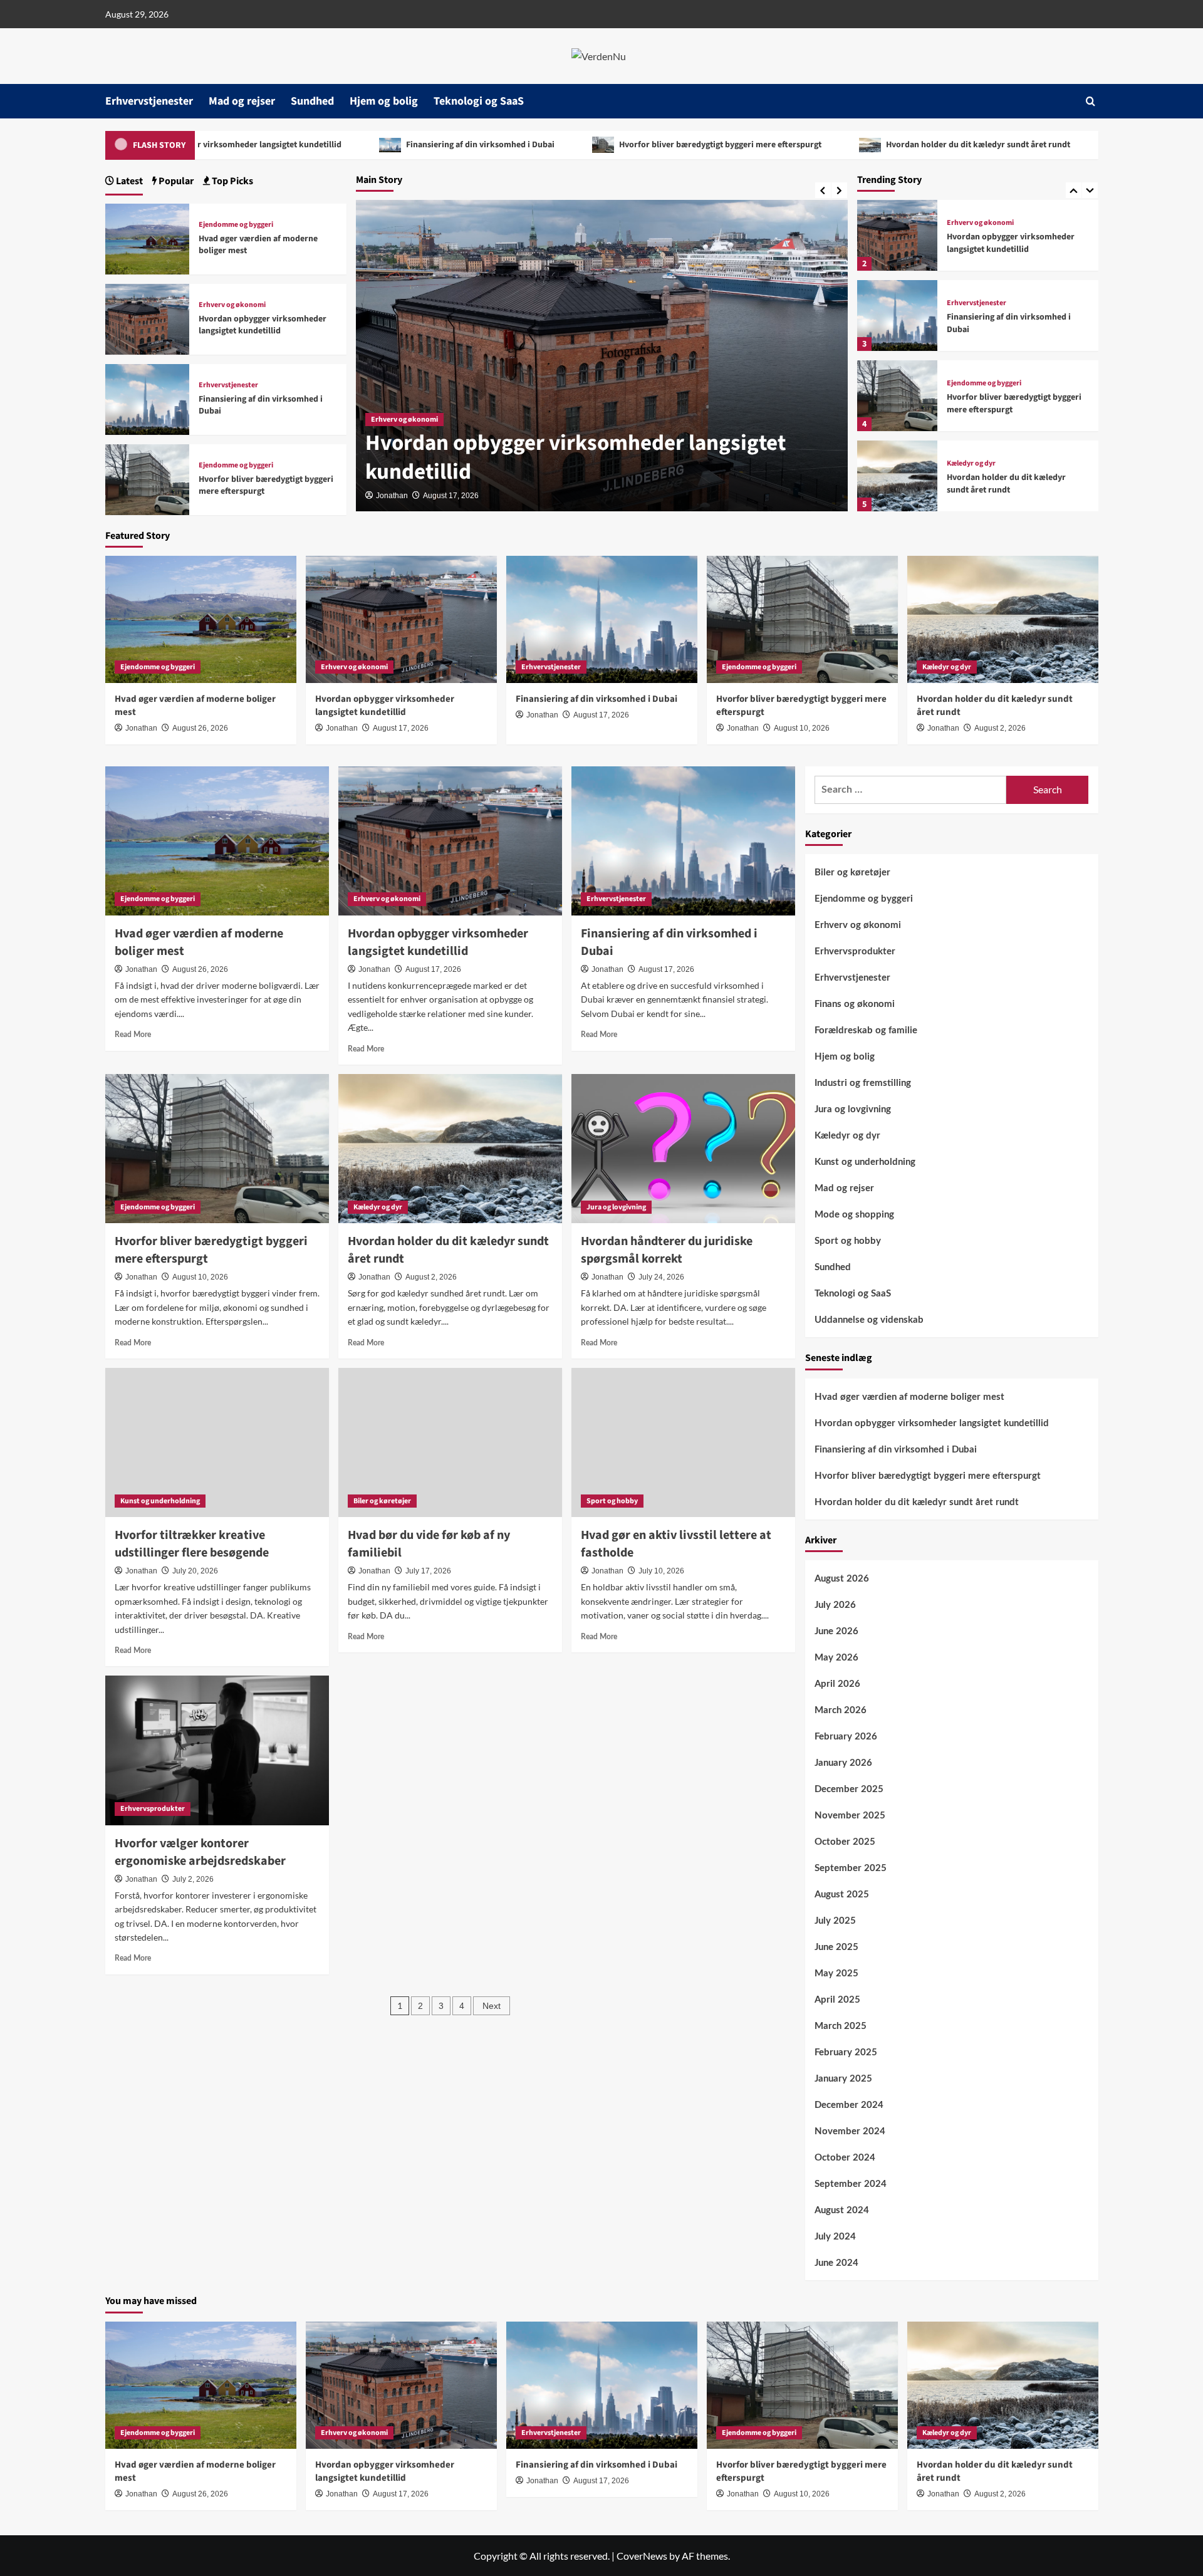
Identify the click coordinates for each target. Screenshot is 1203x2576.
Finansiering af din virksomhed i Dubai (372, 145)
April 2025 (837, 2000)
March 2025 (841, 2026)
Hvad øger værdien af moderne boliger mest (258, 245)
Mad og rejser (242, 101)
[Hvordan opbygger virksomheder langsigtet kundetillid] (897, 235)
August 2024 (842, 2210)
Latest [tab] (128, 181)
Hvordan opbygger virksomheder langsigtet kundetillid (575, 457)
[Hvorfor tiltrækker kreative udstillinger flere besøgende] (217, 1442)
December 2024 (849, 2105)
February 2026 (846, 1737)
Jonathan (392, 496)
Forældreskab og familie (866, 1030)
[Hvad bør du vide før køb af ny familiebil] (450, 1442)
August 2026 (842, 1579)
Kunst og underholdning (160, 1501)
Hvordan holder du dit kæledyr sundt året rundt (869, 145)
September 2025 (851, 1868)
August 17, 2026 (451, 496)
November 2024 (850, 2131)
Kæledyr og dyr (971, 464)
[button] (1091, 101)
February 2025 (846, 2052)
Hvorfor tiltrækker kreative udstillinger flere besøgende (192, 1544)
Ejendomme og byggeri (984, 383)
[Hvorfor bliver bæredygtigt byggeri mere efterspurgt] (897, 396)
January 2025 (843, 2079)
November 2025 (850, 1816)
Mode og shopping (854, 1215)
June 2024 (836, 2263)
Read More (133, 1035)
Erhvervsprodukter (153, 1809)
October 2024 (845, 2158)
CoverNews (642, 2556)
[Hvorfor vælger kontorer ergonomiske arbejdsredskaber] (217, 1750)
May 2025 (836, 1974)
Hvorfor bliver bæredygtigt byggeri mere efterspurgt (612, 145)
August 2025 (842, 1895)
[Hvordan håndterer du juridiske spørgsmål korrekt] (683, 1149)
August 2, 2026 (1000, 728)
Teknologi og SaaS (479, 101)
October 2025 (845, 1842)
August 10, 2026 (802, 728)
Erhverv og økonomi (404, 420)
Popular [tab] (175, 181)
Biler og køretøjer (382, 1501)
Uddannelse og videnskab (869, 1320)
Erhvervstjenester (149, 101)
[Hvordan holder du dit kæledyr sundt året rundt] (897, 476)
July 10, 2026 (661, 1571)
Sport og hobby (612, 1501)
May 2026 (836, 1658)
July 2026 (835, 1605)
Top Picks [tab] (232, 181)
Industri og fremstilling (863, 1083)
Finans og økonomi (855, 1004)
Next (492, 2006)
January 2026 (843, 1763)
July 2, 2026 (193, 1879)
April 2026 (837, 1684)
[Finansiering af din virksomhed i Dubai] (897, 315)
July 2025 (835, 1921)
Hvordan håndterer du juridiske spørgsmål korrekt (667, 1250)
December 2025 (849, 1789)
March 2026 (841, 1710)
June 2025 (836, 1947)
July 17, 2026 (428, 1571)
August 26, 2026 (200, 728)
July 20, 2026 (195, 1571)
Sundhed (312, 101)
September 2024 (851, 2184)
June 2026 (836, 1631)
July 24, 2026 (661, 1277)
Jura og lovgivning (616, 1207)
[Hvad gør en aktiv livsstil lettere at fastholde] (683, 1442)
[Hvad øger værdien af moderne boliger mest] (148, 237)
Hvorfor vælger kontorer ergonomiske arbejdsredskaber (200, 1852)
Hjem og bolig (384, 101)
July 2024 (835, 2237)
